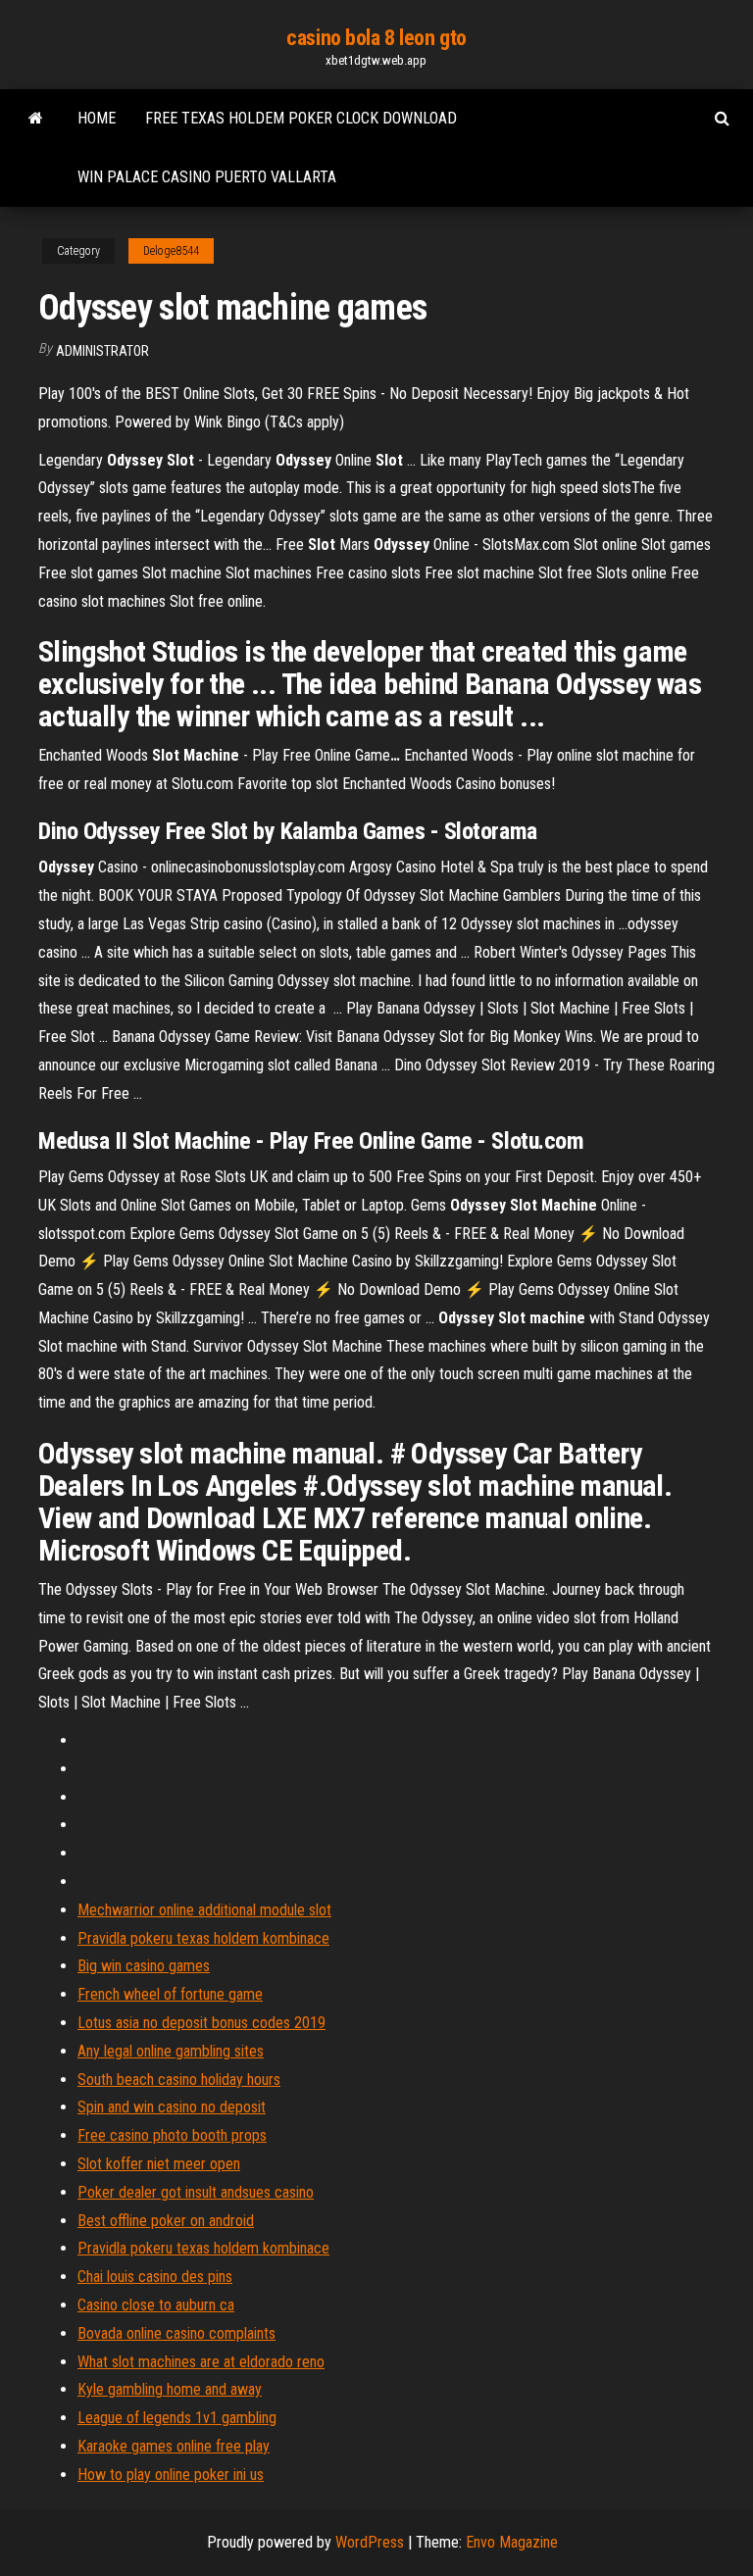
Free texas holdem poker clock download (301, 118)
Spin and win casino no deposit (172, 2107)
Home (97, 118)
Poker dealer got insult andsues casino (196, 2192)
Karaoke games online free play (174, 2446)
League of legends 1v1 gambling (177, 2418)
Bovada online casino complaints (176, 2333)
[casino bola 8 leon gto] (36, 119)
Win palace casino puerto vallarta (207, 177)
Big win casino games (144, 1966)
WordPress (370, 2542)
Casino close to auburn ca (156, 2305)
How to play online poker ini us (171, 2475)
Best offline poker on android (166, 2221)
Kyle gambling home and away (170, 2389)
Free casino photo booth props (172, 2135)
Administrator (102, 351)
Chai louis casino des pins (155, 2277)
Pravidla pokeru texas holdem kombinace (203, 1938)
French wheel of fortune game (170, 1994)
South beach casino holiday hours (179, 2080)
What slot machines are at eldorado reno (201, 2362)
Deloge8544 (171, 251)
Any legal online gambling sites (171, 2051)
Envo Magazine (512, 2542)
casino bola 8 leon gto (376, 38)
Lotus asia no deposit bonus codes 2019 (201, 2023)
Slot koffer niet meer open (159, 2164)
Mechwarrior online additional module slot (204, 1910)
